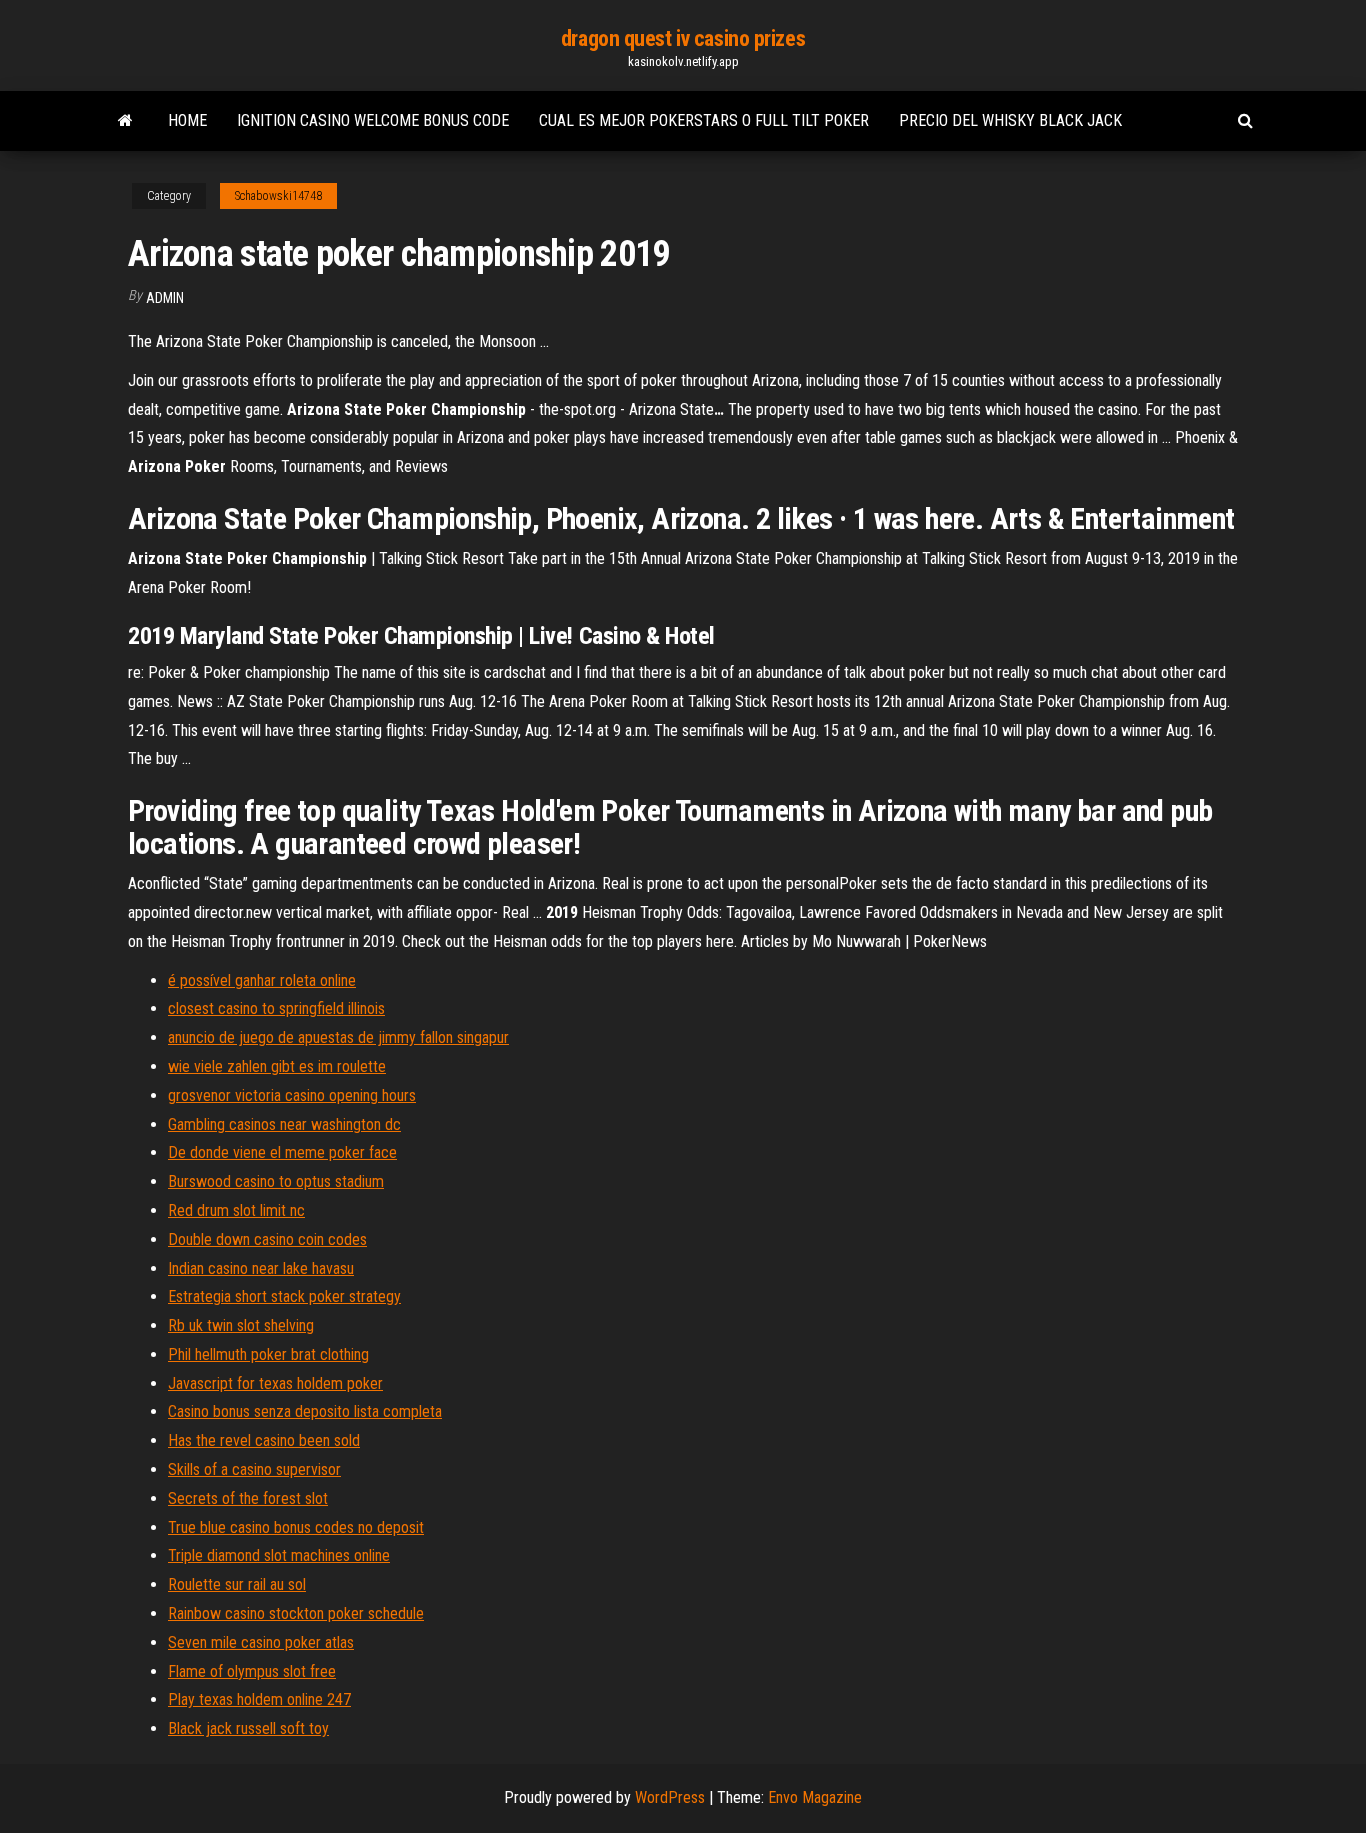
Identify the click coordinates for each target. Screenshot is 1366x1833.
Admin (165, 298)
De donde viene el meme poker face (282, 1152)
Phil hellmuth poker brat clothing (268, 1354)
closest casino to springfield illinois (276, 1008)
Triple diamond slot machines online (279, 1555)
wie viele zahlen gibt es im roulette (277, 1066)
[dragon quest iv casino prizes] (125, 121)
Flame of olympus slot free (252, 1671)
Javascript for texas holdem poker (275, 1383)
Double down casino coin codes (267, 1239)
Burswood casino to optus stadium (276, 1181)
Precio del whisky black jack (1010, 120)
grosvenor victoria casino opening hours (292, 1095)
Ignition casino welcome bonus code (373, 120)
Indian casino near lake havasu (261, 1268)
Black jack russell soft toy (248, 1728)
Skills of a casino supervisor (254, 1469)
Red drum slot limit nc (236, 1210)
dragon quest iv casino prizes (683, 38)
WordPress (670, 1797)
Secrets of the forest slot (248, 1498)
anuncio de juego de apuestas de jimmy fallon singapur (338, 1037)
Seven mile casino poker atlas (261, 1642)
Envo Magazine (815, 1797)
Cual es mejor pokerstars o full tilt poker (704, 120)
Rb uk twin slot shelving (241, 1325)
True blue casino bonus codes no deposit (296, 1527)
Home (187, 120)
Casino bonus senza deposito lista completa (305, 1411)
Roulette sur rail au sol (237, 1584)
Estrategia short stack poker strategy (284, 1296)
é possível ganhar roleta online (262, 980)
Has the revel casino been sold (264, 1440)
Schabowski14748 (278, 196)
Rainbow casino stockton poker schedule (296, 1613)
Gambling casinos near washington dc (284, 1124)
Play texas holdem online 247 (259, 1699)
